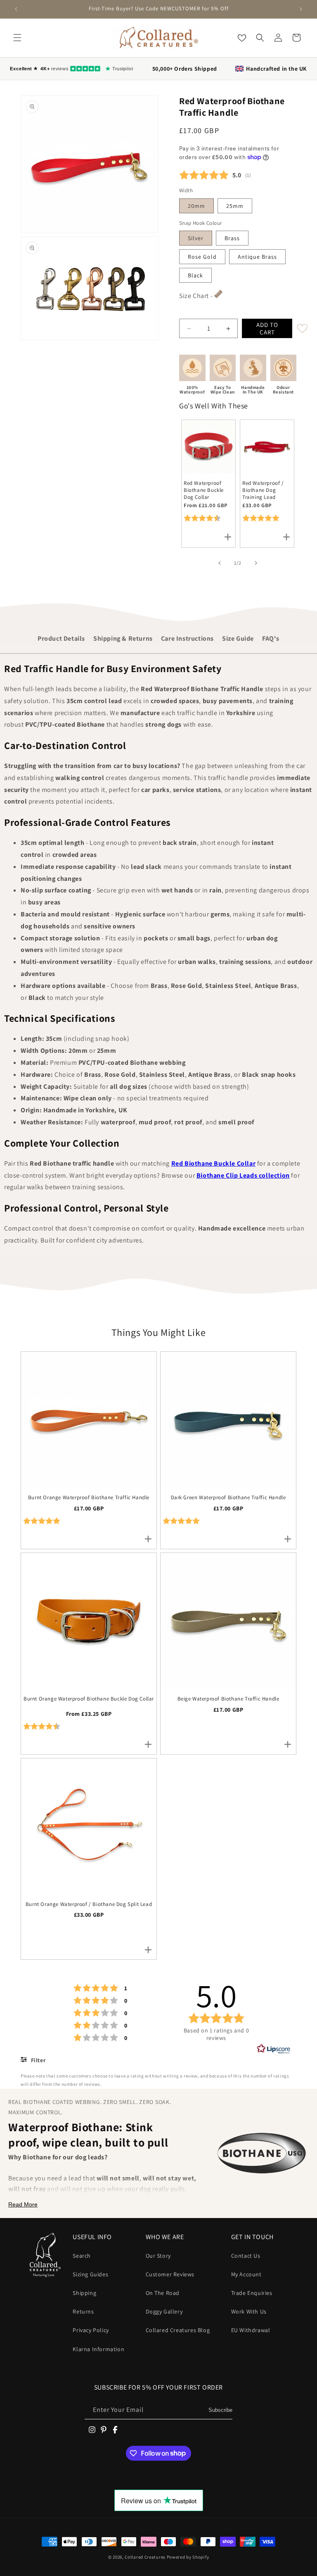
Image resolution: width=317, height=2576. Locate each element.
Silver (196, 238)
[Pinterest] (104, 2430)
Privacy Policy (91, 2330)
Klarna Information (98, 2349)
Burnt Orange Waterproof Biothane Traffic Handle (89, 1498)
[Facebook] (115, 2430)
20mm (196, 206)
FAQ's (271, 638)
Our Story (158, 2256)
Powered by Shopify (188, 2557)
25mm (235, 206)
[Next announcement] (301, 9)
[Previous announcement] (16, 9)
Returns (83, 2311)
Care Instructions (187, 638)
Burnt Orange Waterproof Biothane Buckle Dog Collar (89, 1699)
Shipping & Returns (123, 638)
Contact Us (246, 2256)
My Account (246, 2274)
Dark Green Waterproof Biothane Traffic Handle (228, 1498)
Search (82, 2256)
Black (195, 275)
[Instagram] (92, 2430)
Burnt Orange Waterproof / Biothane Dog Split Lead (89, 1904)
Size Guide (238, 638)
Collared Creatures (145, 2557)
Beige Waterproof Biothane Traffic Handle (228, 1699)
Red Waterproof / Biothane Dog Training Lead (263, 490)
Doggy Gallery (164, 2311)
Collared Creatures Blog (178, 2330)
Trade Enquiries (252, 2293)
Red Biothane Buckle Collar (214, 1163)
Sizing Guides (90, 2274)
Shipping (84, 2293)
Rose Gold (202, 257)
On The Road (163, 2293)
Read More (23, 2204)
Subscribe (220, 2410)
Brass (232, 238)
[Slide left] (220, 563)
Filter (37, 2060)
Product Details (61, 638)
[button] (17, 38)
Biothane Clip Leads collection (243, 1175)
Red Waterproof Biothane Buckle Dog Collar (204, 490)
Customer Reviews (170, 2274)
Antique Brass (257, 257)
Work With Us (249, 2311)
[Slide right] (256, 563)
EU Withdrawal (251, 2330)
